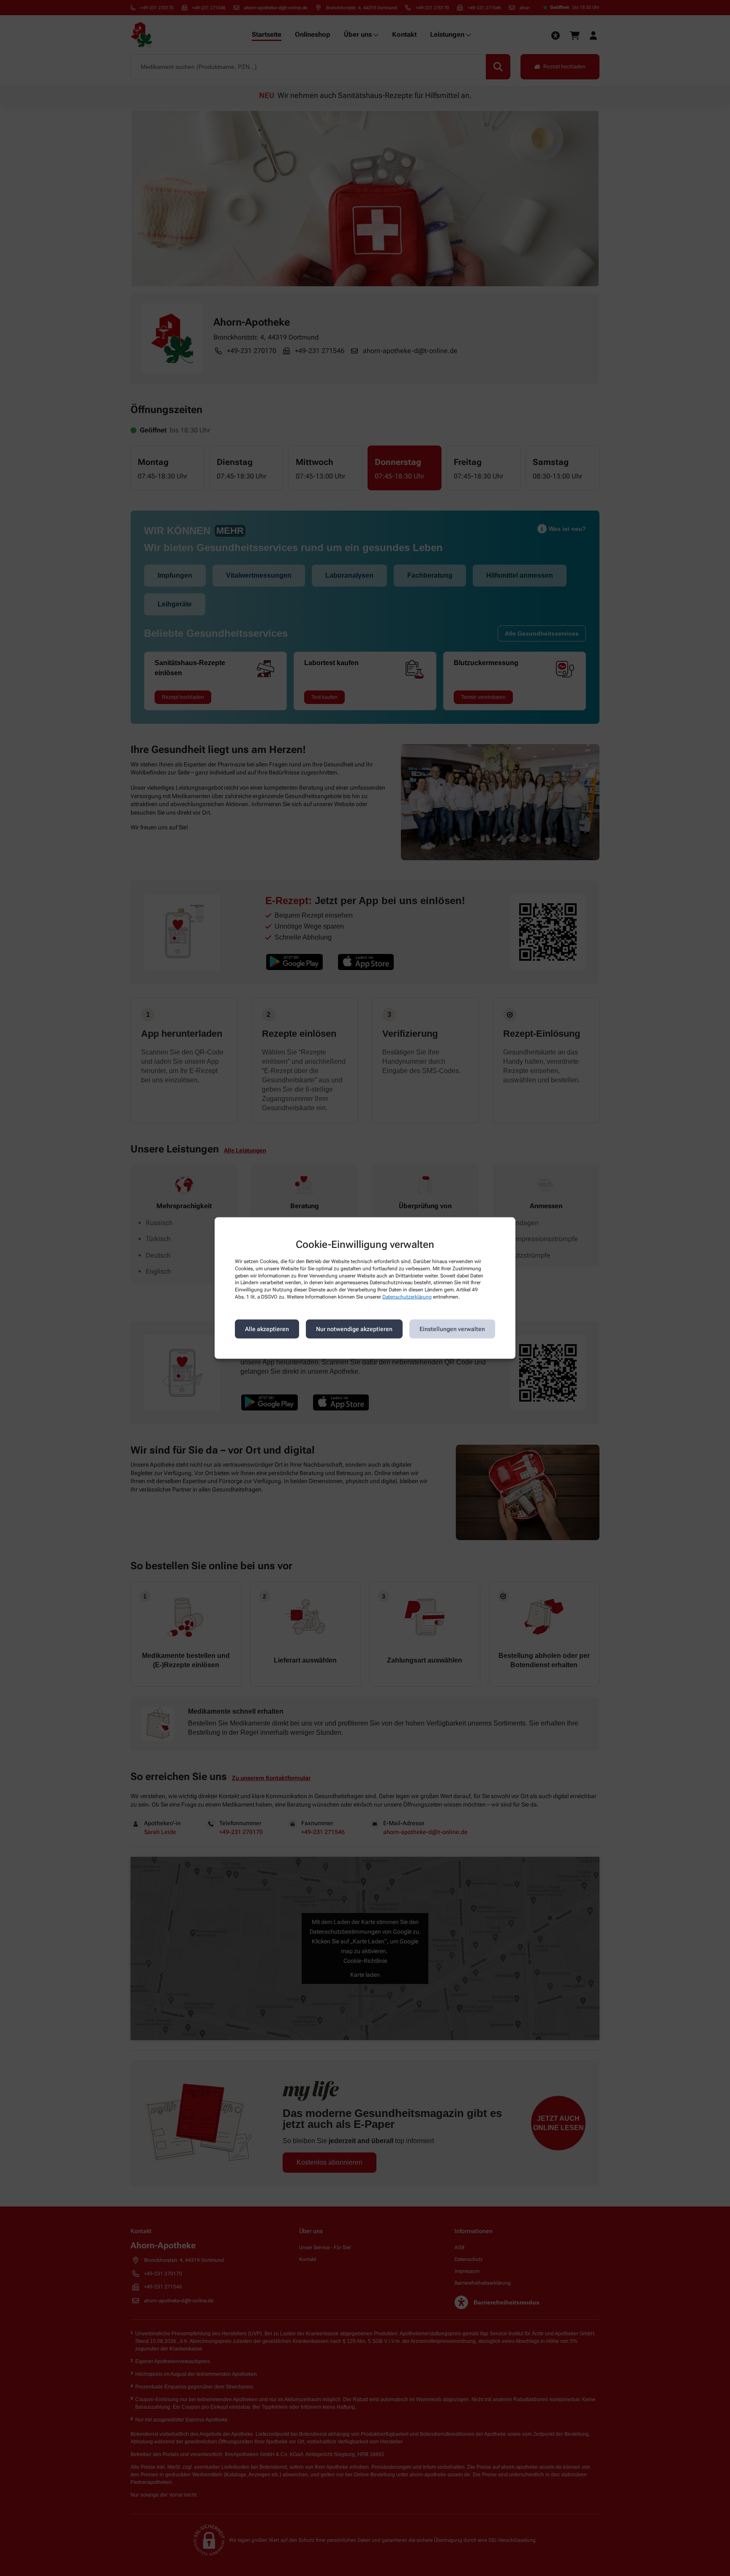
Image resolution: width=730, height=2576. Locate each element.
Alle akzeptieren (267, 1329)
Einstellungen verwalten (452, 1329)
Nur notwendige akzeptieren (354, 1329)
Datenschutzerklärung (407, 1297)
